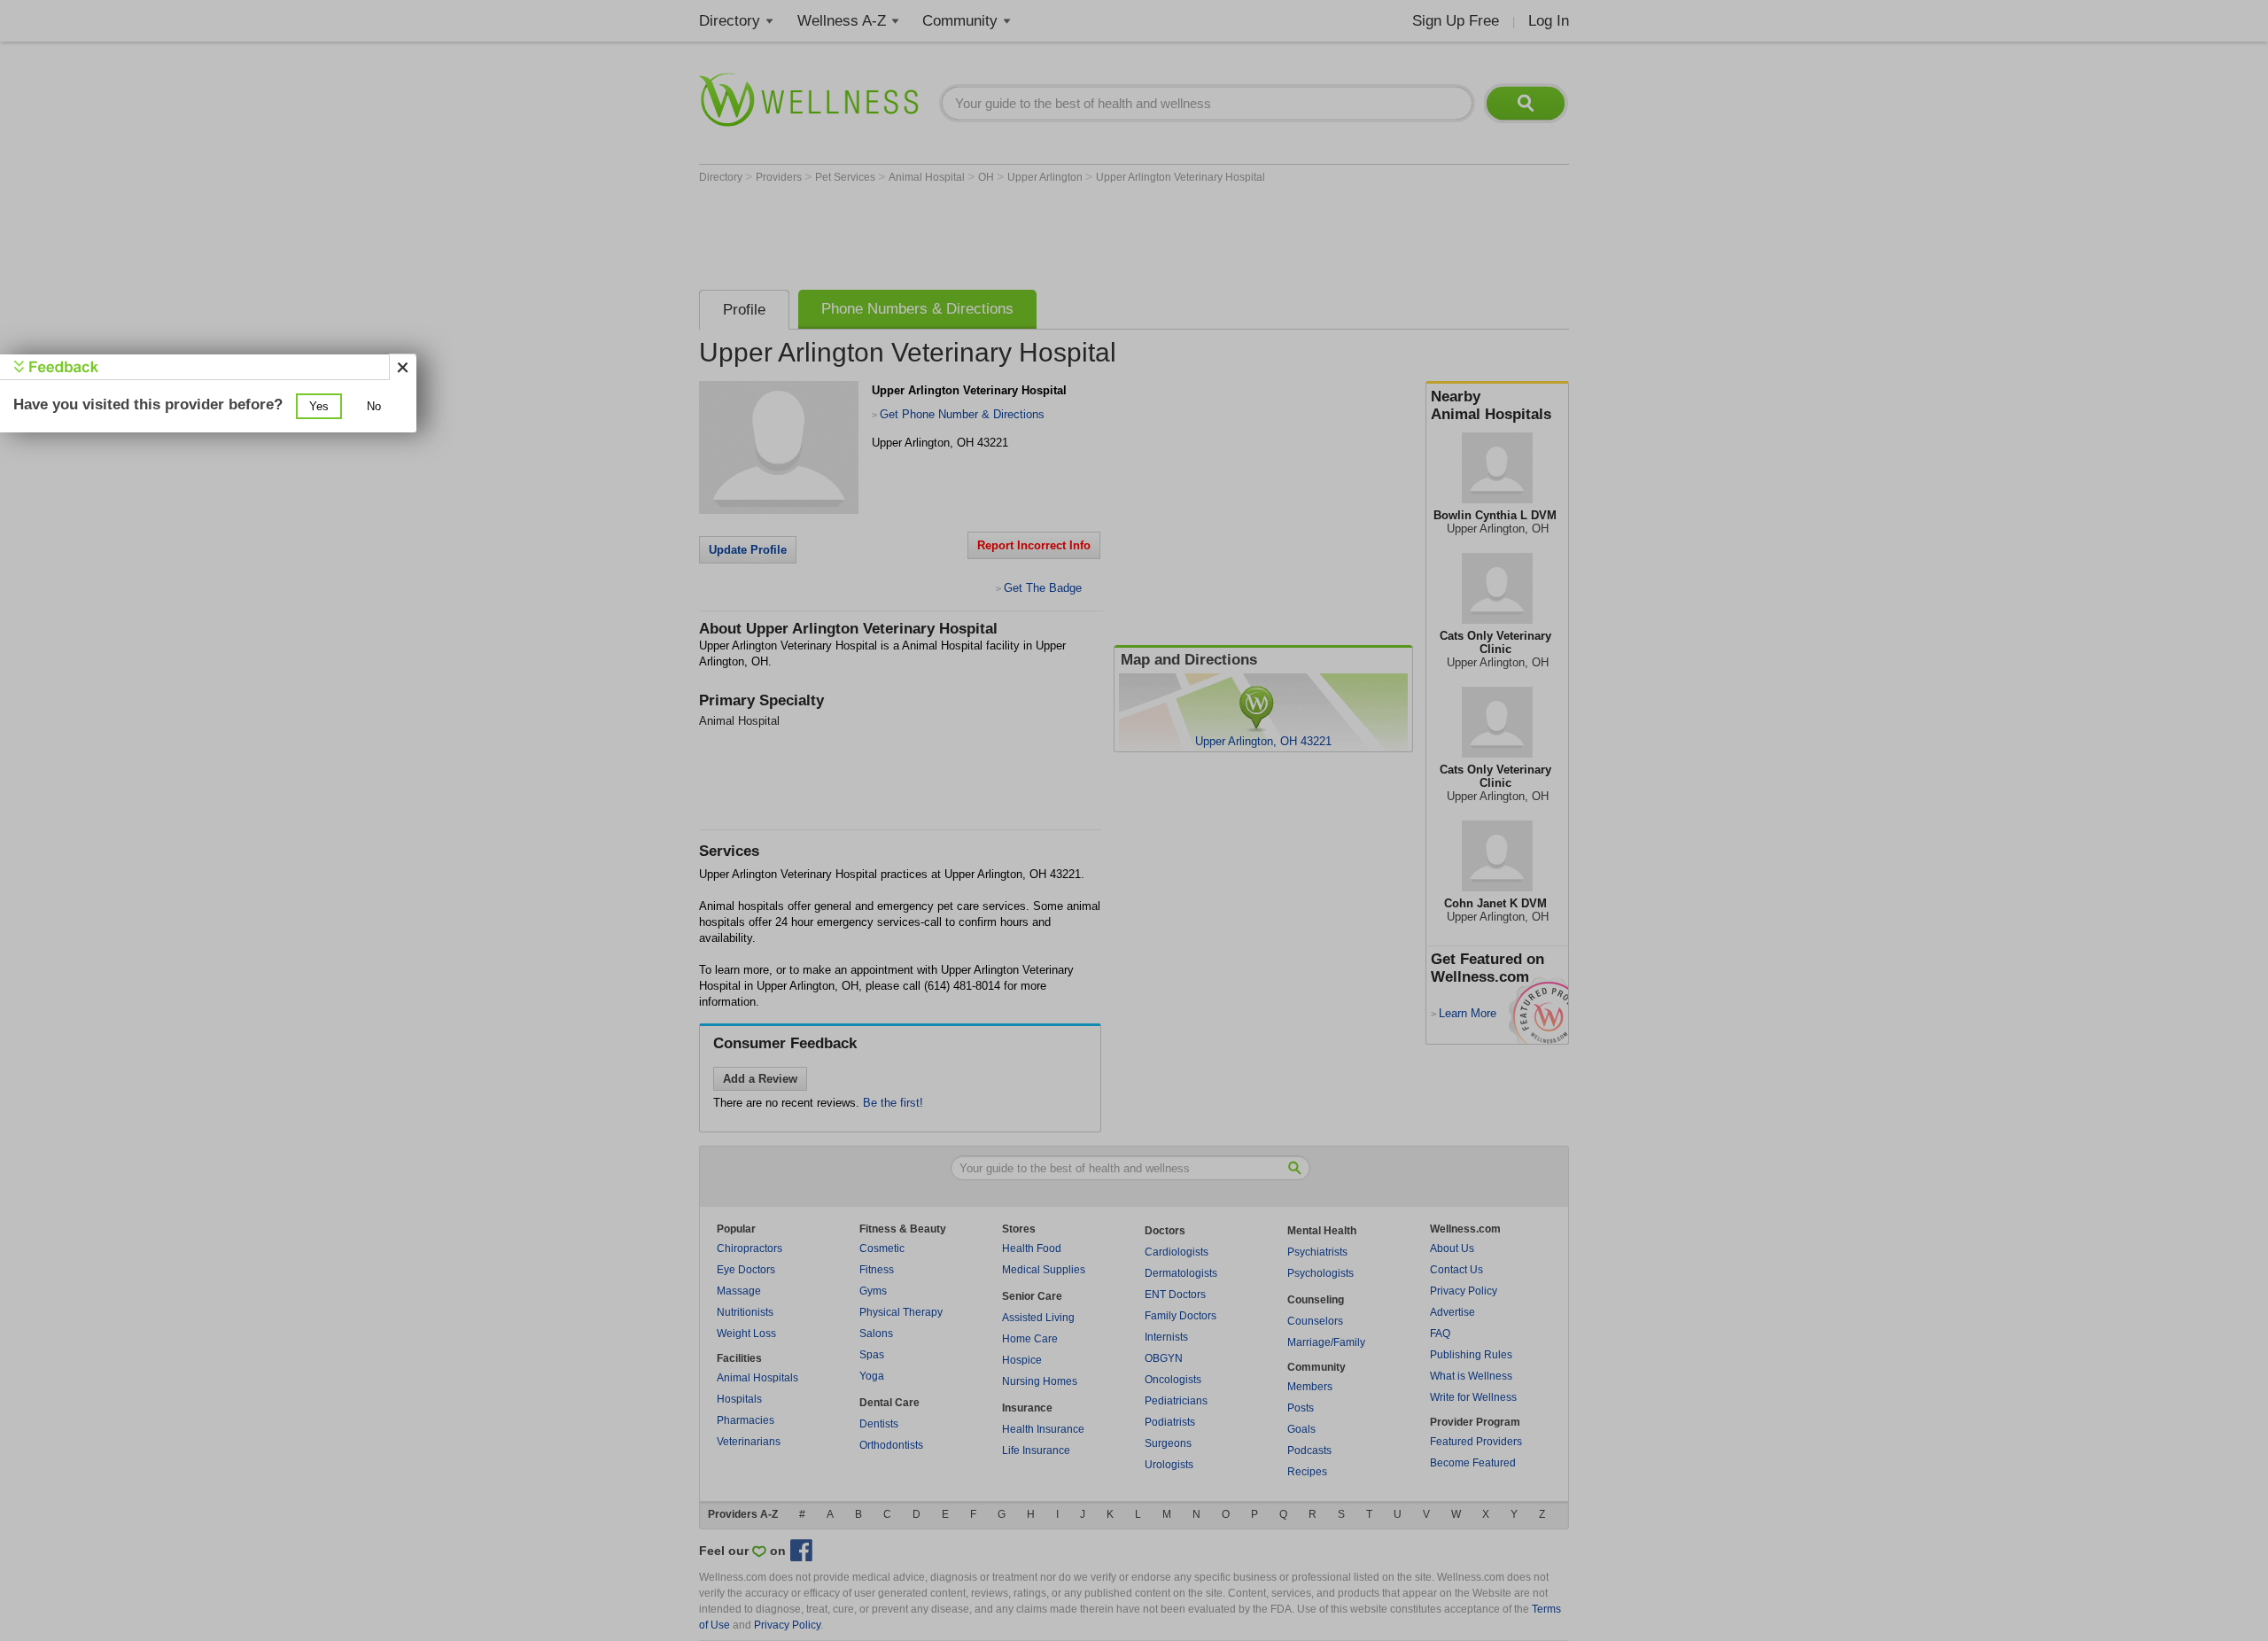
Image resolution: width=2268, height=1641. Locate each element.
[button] (319, 406)
